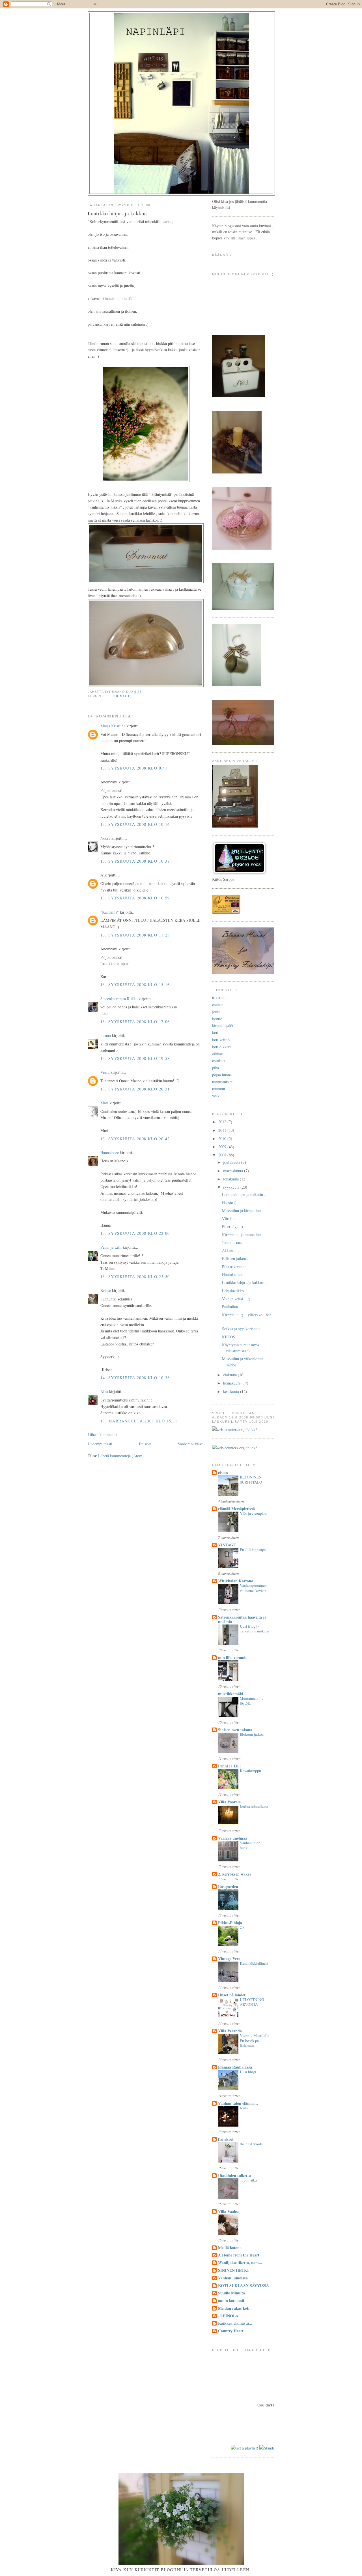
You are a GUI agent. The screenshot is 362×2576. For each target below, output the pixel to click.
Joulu (244, 2108)
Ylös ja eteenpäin (253, 1513)
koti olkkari (221, 1047)
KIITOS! (229, 1337)
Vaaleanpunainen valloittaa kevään (253, 1588)
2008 (223, 1155)
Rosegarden (228, 1886)
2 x (242, 1927)
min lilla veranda (233, 1657)
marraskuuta (234, 1171)
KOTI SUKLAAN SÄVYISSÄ (244, 2285)
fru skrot (226, 2139)
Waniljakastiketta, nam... (240, 2263)
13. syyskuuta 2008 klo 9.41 (134, 768)
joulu (216, 1012)
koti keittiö (221, 1040)
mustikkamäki (231, 1694)
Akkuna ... (230, 1251)
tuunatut (122, 696)
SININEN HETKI (233, 2270)
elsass (223, 1472)
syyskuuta (232, 1187)
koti (215, 1033)
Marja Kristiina (113, 726)
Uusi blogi (248, 2072)
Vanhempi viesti (191, 1444)
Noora (105, 838)
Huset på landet (232, 1995)
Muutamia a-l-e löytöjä (252, 1701)
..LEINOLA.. (229, 2316)
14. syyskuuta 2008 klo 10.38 (135, 1378)
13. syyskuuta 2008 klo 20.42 (135, 1139)
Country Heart (231, 2331)
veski (216, 1096)
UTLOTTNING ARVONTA (252, 2002)
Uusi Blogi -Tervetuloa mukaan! (255, 1629)
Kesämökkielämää (254, 1963)
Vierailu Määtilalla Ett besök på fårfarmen (255, 2040)
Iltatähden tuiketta (234, 2175)
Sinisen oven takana (235, 1730)
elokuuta (230, 1375)
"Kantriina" (110, 912)
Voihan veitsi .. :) (236, 1299)
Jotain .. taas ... (234, 1243)
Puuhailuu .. (232, 1307)
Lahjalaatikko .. (235, 1291)
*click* (251, 1429)
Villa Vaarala (229, 1802)
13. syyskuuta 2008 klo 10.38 (135, 861)
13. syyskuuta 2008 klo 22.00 (135, 1233)
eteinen (218, 1005)
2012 (223, 1122)
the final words (251, 2144)
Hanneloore (110, 1153)
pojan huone (222, 1075)
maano (106, 1035)
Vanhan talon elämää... (238, 2103)
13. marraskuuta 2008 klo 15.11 (139, 1421)
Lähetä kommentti (102, 1434)
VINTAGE (227, 1545)
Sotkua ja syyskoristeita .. (243, 1329)
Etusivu (145, 1444)
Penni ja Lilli (111, 1247)
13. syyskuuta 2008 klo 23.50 (135, 1277)
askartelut (220, 997)
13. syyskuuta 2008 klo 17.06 (135, 1022)
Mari (104, 1103)
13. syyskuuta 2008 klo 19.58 (135, 1058)
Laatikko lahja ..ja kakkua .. (244, 1282)
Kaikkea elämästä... (235, 2323)
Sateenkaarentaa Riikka (119, 999)
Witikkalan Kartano (236, 1581)
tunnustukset (222, 1082)
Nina (104, 1391)
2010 (223, 1138)
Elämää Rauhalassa (235, 2067)
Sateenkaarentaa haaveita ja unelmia (242, 1619)
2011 (223, 1130)
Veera (105, 1072)
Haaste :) (229, 1202)
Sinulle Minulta (231, 2293)
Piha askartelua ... (236, 1267)
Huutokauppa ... (235, 1275)
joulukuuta (232, 1162)
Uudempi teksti (100, 1444)
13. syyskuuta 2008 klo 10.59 (135, 898)
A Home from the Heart (239, 2255)
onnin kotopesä (231, 2300)
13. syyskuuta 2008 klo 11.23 (135, 935)
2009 (223, 1147)
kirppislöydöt (223, 1026)
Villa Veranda (230, 2031)
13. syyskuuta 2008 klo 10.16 (135, 824)
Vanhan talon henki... (250, 1845)
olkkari (218, 1054)
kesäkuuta (232, 1391)
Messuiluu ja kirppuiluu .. (243, 1211)
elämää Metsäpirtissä (236, 1509)
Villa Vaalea (228, 2211)
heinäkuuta (232, 1383)
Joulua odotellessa (254, 1806)
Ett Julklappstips (253, 1550)
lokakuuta (231, 1179)
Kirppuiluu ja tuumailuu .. (243, 1235)
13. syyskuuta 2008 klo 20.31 (135, 1089)
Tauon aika (248, 2180)
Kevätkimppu (250, 1771)
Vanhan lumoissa (233, 2278)
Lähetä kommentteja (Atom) (121, 1456)
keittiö (217, 1019)
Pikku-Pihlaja (230, 1923)
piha (216, 1068)
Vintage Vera (229, 1959)
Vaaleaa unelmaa (233, 1838)
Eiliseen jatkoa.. (235, 1258)
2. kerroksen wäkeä (235, 1874)
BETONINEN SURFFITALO (251, 1480)
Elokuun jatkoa (252, 1734)
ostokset (219, 1061)
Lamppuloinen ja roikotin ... (245, 1194)
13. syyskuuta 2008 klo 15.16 (135, 984)
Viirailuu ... (231, 1219)
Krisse (106, 1290)
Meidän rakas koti (234, 2308)
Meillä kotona (230, 2248)
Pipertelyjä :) (232, 1226)
